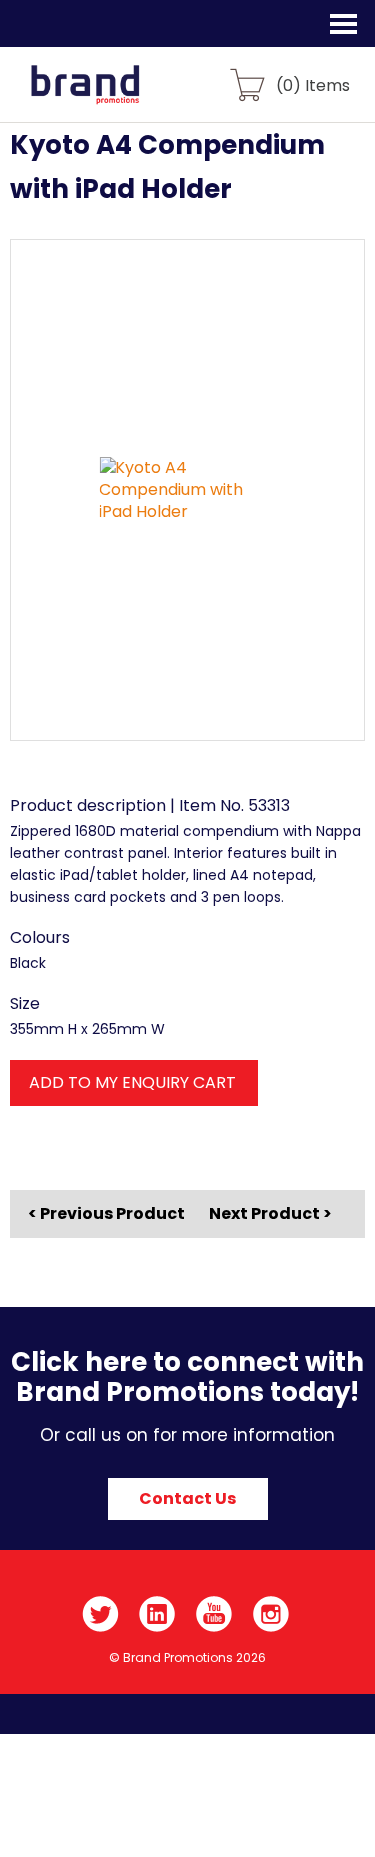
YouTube (214, 1614)
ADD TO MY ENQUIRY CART (132, 1082)
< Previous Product (106, 1214)
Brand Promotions (121, 96)
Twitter (100, 1614)
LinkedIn (157, 1614)
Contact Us (187, 1498)
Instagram (271, 1614)
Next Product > (270, 1213)
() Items (313, 84)
